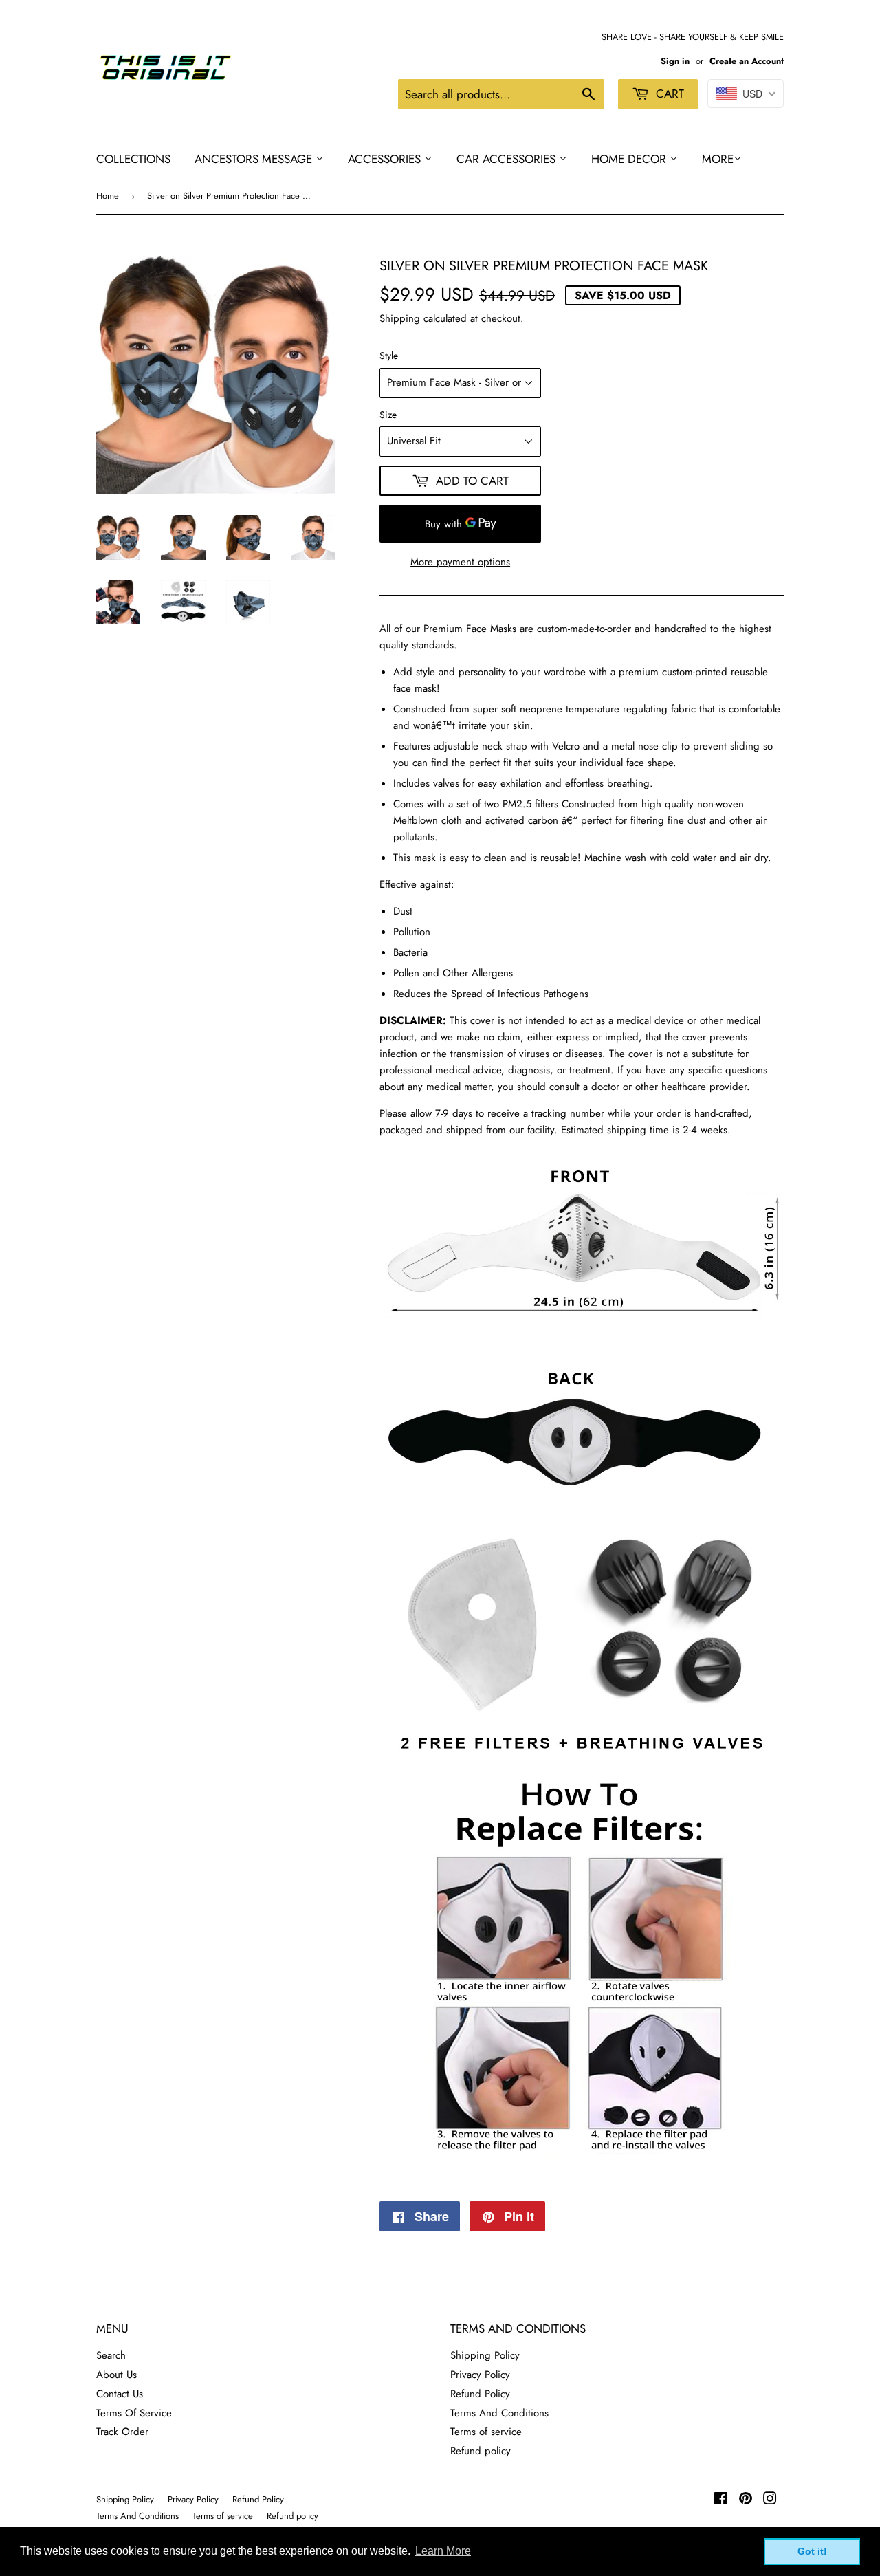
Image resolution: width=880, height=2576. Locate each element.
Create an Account (747, 61)
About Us (117, 2375)
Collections (133, 159)
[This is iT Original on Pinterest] (746, 2500)
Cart (668, 94)
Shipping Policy (485, 2355)
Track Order (122, 2432)
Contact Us (120, 2394)
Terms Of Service (134, 2413)
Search (111, 2355)
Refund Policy (480, 2394)
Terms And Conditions (499, 2413)
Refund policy (481, 2451)
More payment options (460, 562)
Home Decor (630, 159)
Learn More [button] (443, 2551)
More (718, 159)
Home (108, 196)
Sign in (675, 61)
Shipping (400, 318)
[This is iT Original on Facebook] (721, 2500)
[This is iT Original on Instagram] (770, 2500)
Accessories (386, 159)
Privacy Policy (480, 2375)
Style (389, 356)
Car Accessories (508, 159)
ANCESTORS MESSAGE (255, 159)
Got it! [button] (812, 2551)
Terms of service (486, 2432)
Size (388, 415)
